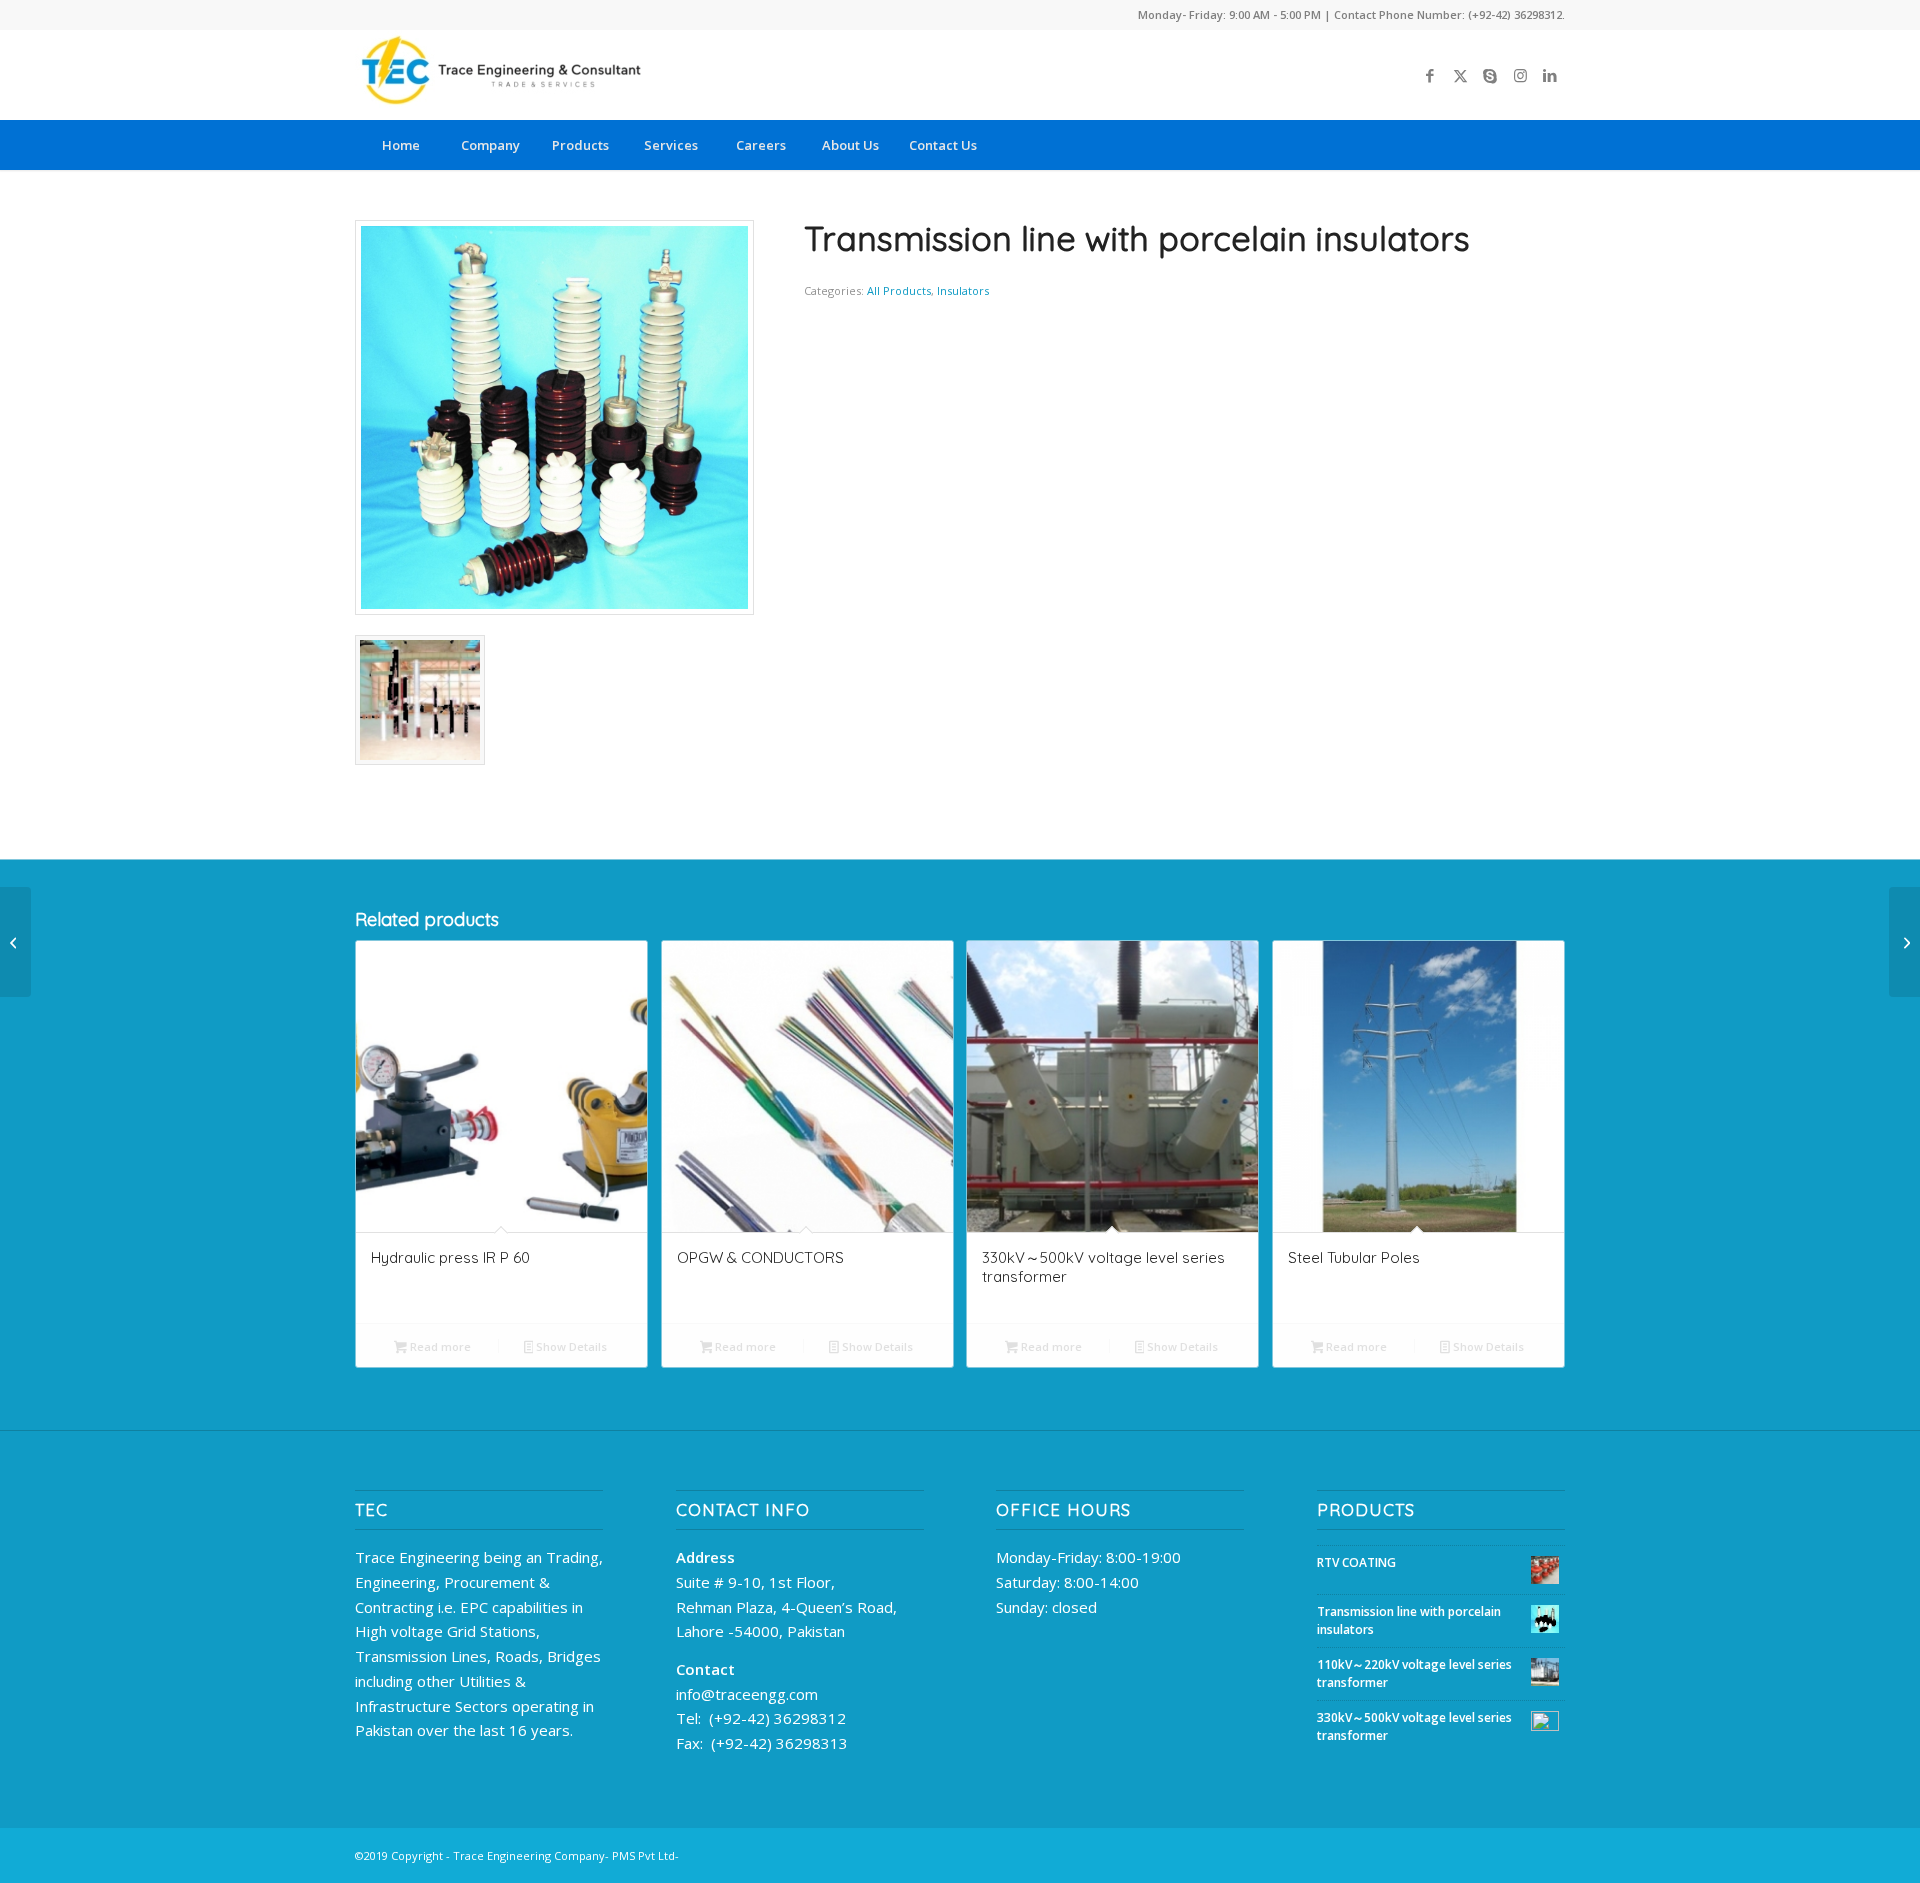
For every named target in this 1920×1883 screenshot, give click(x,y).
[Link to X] (1460, 75)
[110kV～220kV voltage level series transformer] (15, 942)
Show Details (570, 1346)
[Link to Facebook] (1430, 75)
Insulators (963, 290)
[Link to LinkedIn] (1550, 75)
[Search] (1520, 145)
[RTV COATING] (1904, 942)
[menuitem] (400, 145)
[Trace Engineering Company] (505, 75)
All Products (899, 290)
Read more (439, 1346)
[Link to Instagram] (1520, 75)
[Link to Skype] (1490, 75)
